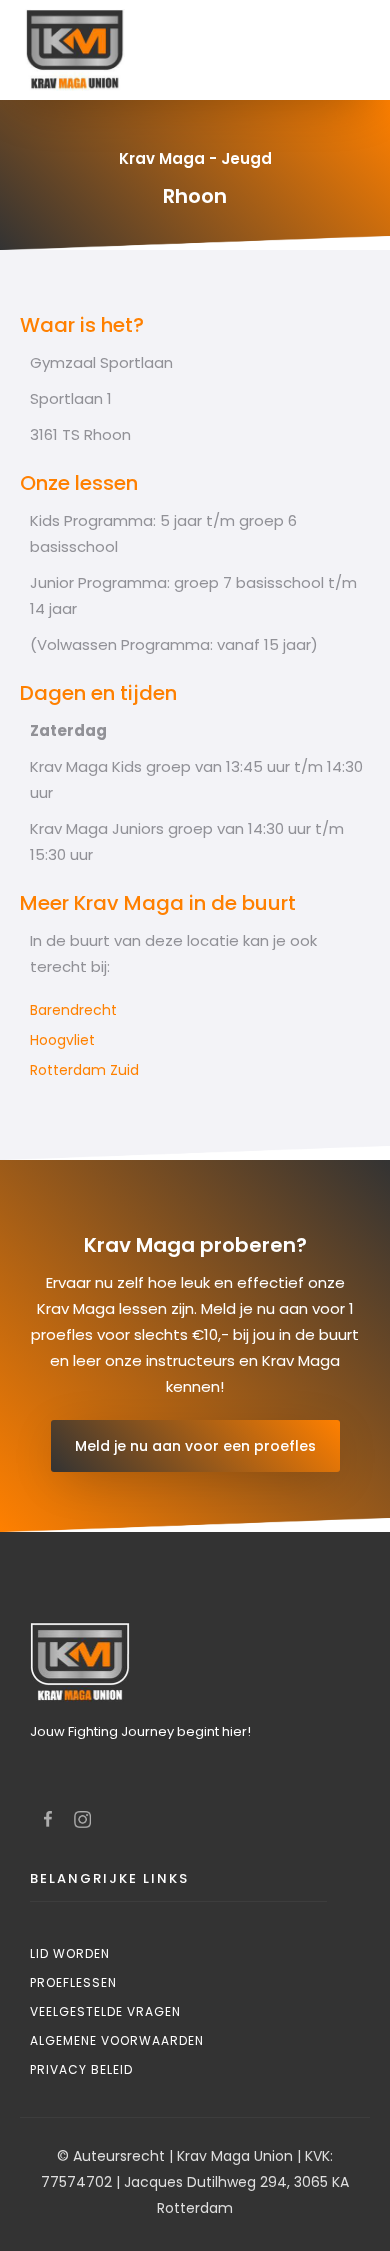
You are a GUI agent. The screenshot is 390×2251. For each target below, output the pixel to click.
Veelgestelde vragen (105, 2011)
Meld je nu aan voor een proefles (195, 1446)
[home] (70, 50)
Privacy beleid (81, 2069)
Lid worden (70, 1953)
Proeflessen (73, 1982)
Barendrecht (73, 1010)
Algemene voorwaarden (117, 2040)
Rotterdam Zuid (84, 1070)
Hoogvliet (62, 1040)
